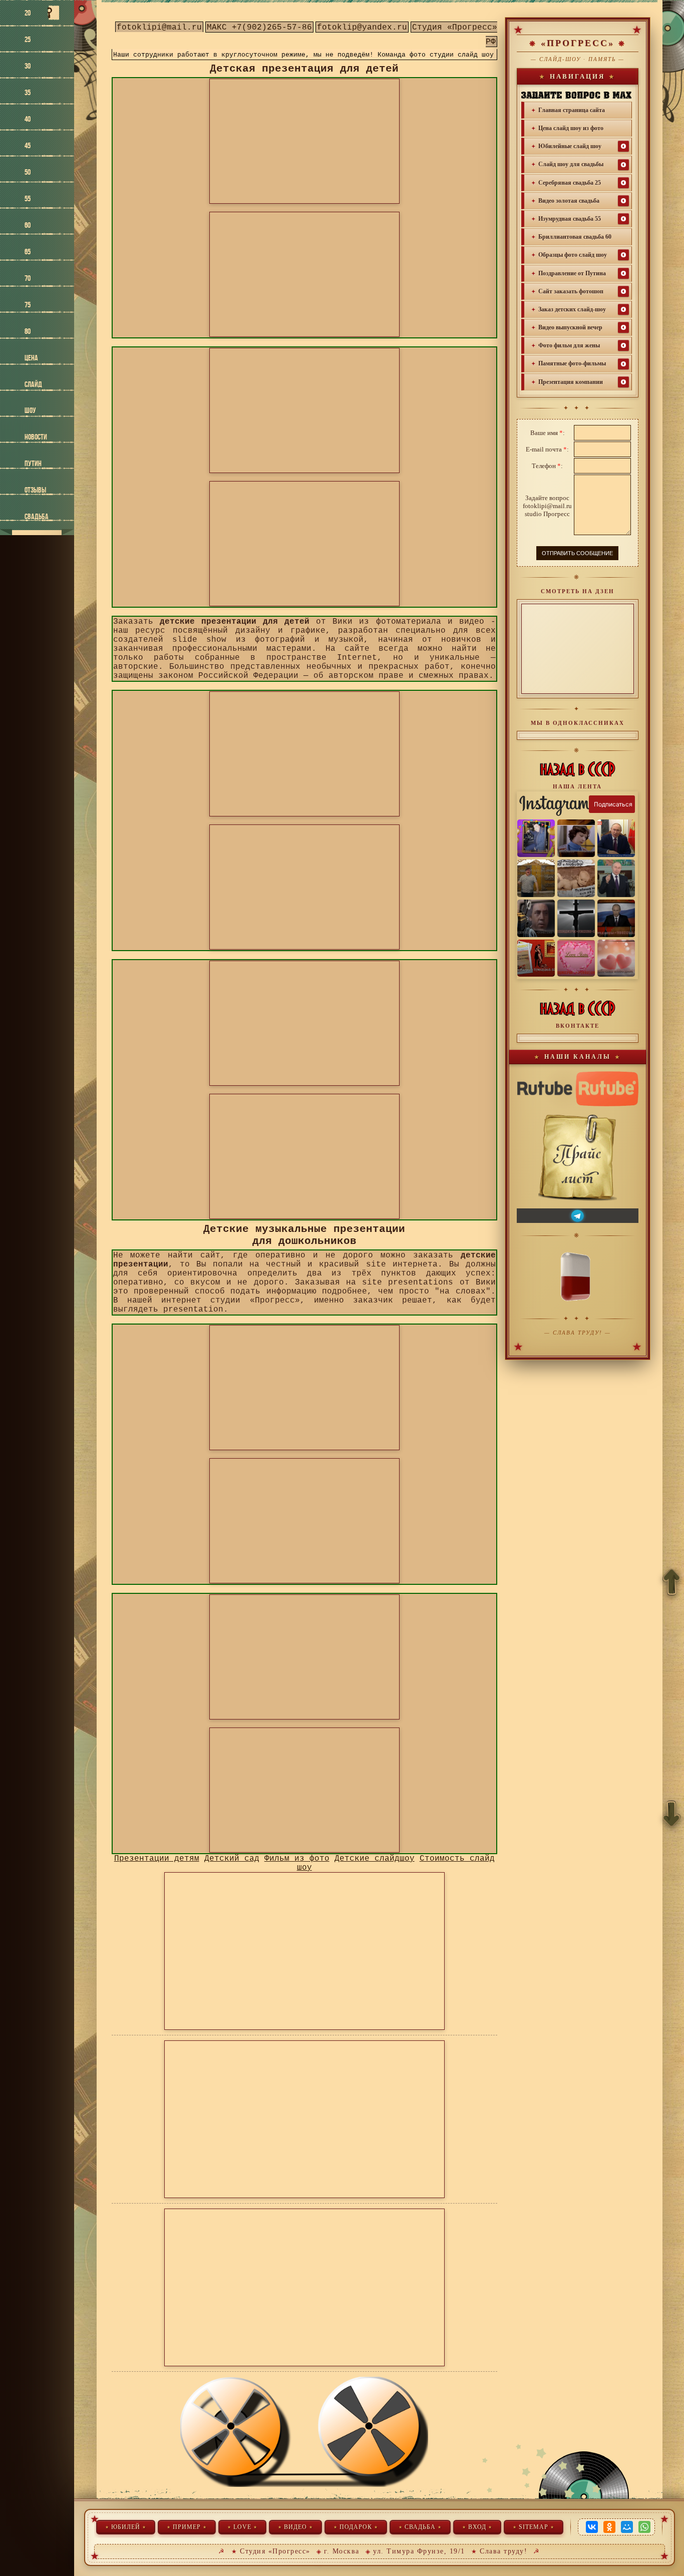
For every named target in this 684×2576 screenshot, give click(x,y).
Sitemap (534, 2527)
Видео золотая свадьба (569, 201)
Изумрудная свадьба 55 (570, 219)
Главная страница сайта (572, 110)
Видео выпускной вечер (570, 327)
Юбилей (126, 2527)
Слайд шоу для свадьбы (571, 164)
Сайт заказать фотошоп (571, 291)
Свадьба (420, 2527)
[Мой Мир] (627, 2527)
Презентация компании (571, 382)
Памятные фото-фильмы (572, 363)
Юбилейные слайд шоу (570, 146)
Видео (295, 2527)
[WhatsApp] (644, 2527)
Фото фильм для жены (569, 345)
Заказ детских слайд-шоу (572, 309)
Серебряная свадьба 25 (570, 183)
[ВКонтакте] (592, 2527)
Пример (187, 2527)
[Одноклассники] (609, 2527)
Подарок (356, 2527)
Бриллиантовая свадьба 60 (575, 237)
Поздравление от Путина (572, 273)
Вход (477, 2527)
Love (242, 2527)
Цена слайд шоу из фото (571, 128)
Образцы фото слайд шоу (573, 255)
